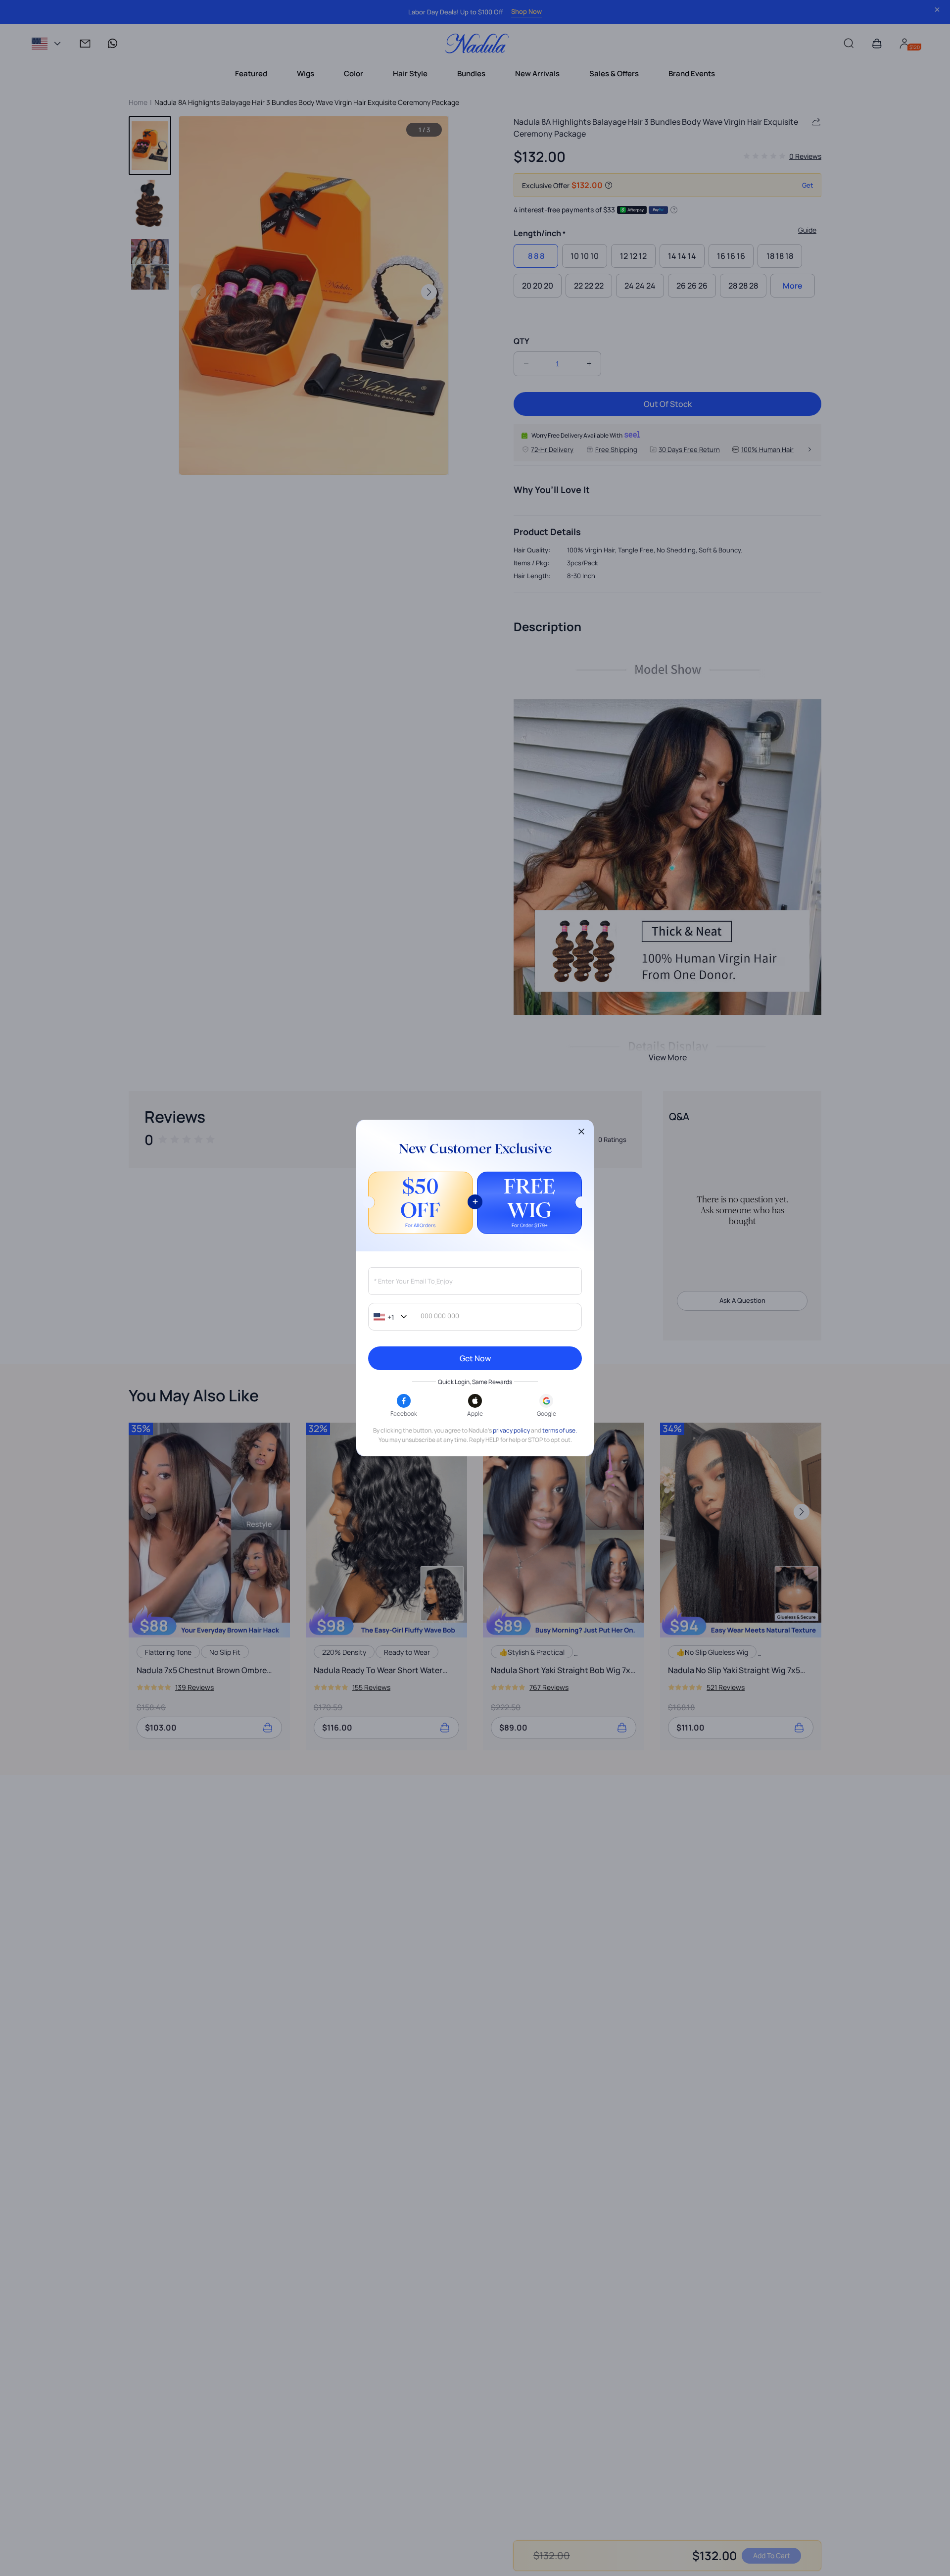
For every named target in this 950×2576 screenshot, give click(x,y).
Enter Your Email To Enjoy (413, 1281)
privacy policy (511, 1430)
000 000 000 (440, 1316)
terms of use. (560, 1430)
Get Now (475, 1358)
